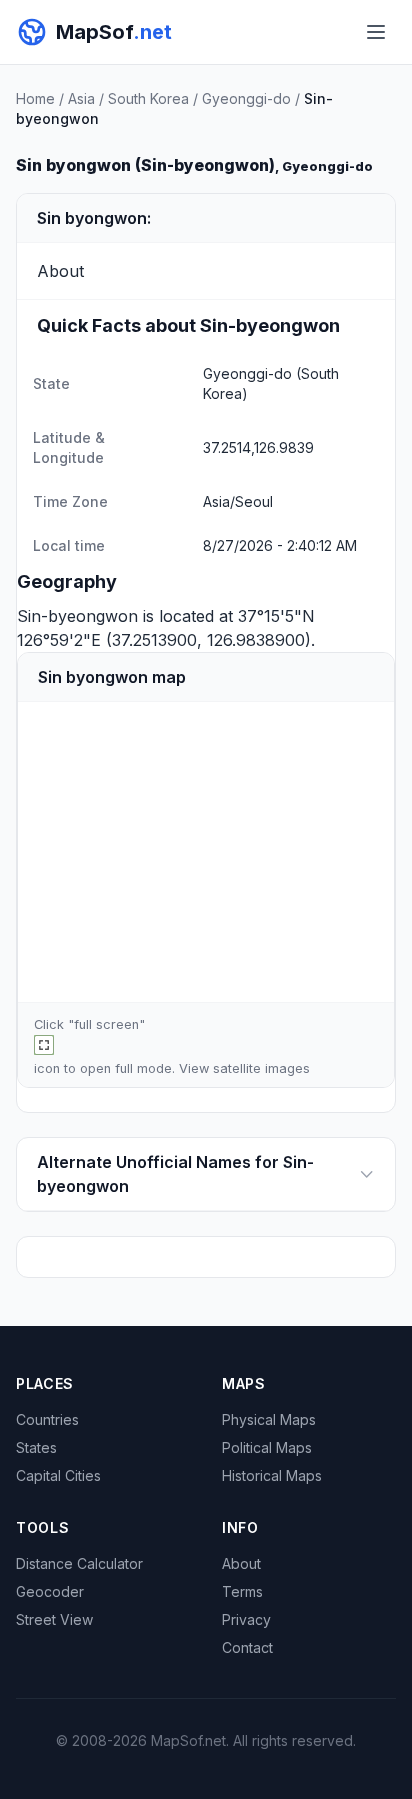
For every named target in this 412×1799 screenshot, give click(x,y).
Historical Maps (272, 1475)
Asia (81, 98)
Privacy (246, 1619)
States (36, 1447)
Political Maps (267, 1447)
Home (35, 98)
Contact (247, 1647)
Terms (242, 1591)
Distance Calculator (79, 1563)
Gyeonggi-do (246, 98)
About (241, 1563)
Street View (54, 1619)
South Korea (148, 98)
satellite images (261, 1068)
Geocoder (50, 1591)
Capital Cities (58, 1475)
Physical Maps (269, 1419)
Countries (47, 1419)
